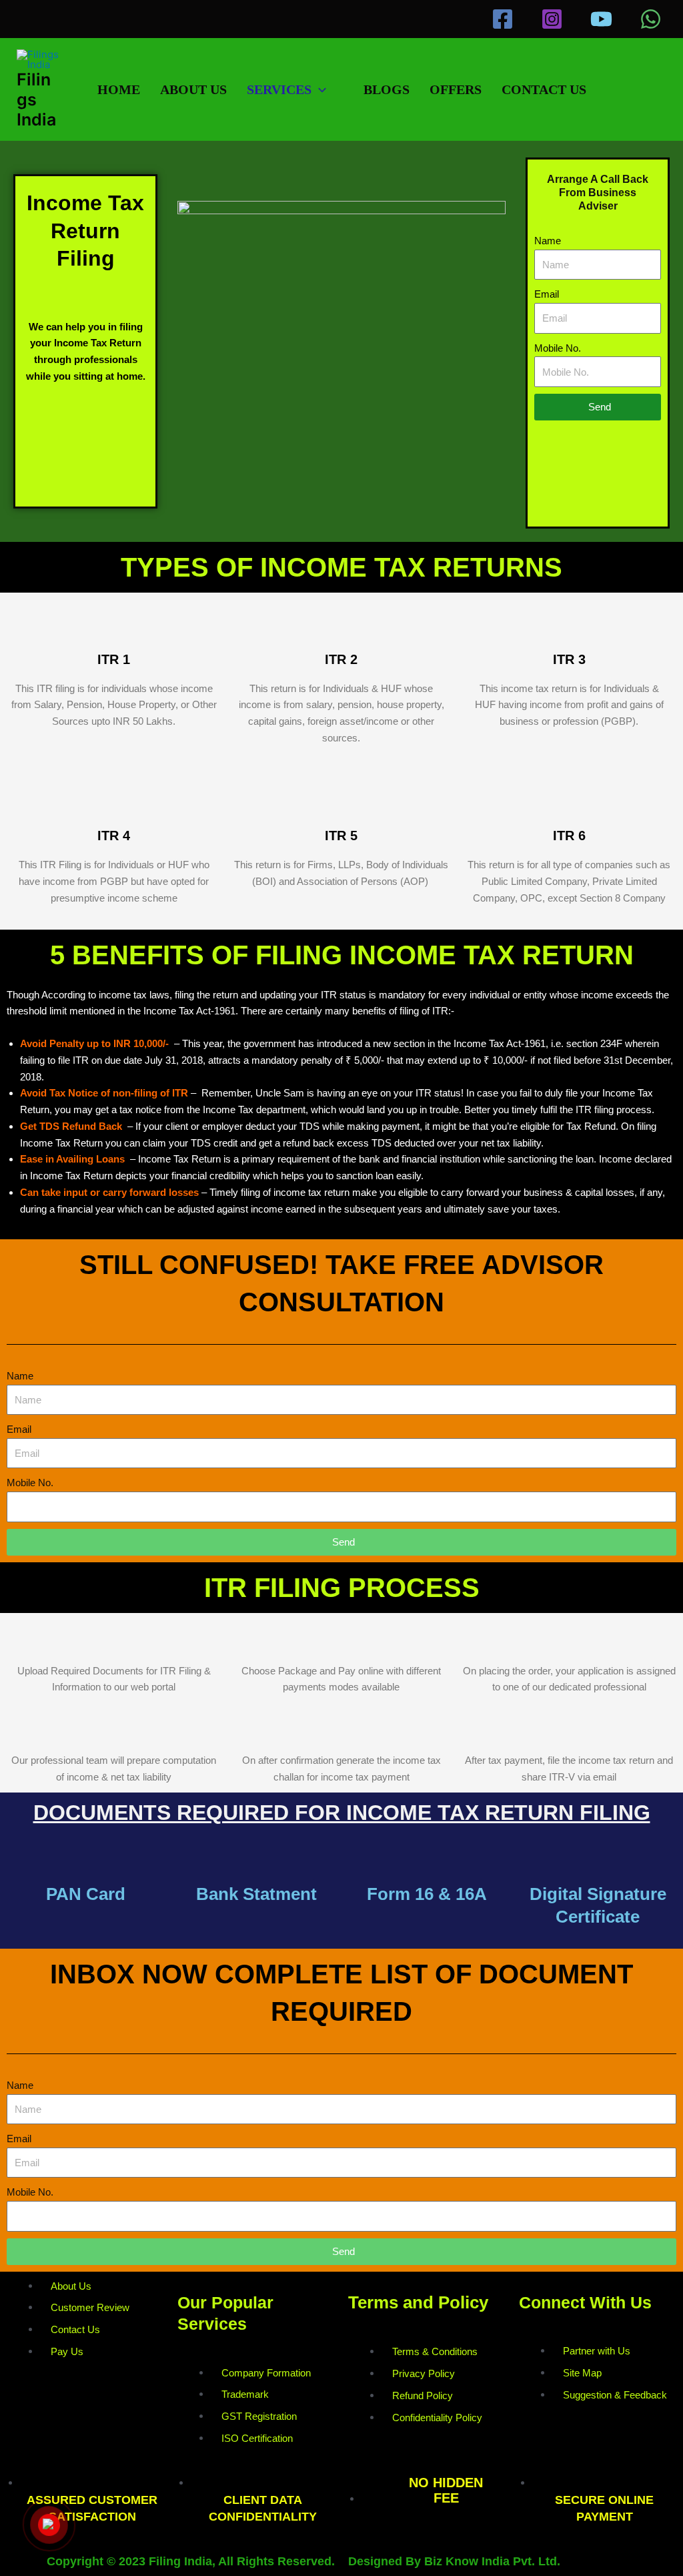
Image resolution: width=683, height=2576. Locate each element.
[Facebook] (503, 19)
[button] (319, 89)
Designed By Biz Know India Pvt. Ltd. (454, 2561)
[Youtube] (601, 19)
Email (547, 294)
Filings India (36, 99)
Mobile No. (558, 348)
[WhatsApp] (651, 19)
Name (548, 241)
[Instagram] (552, 19)
